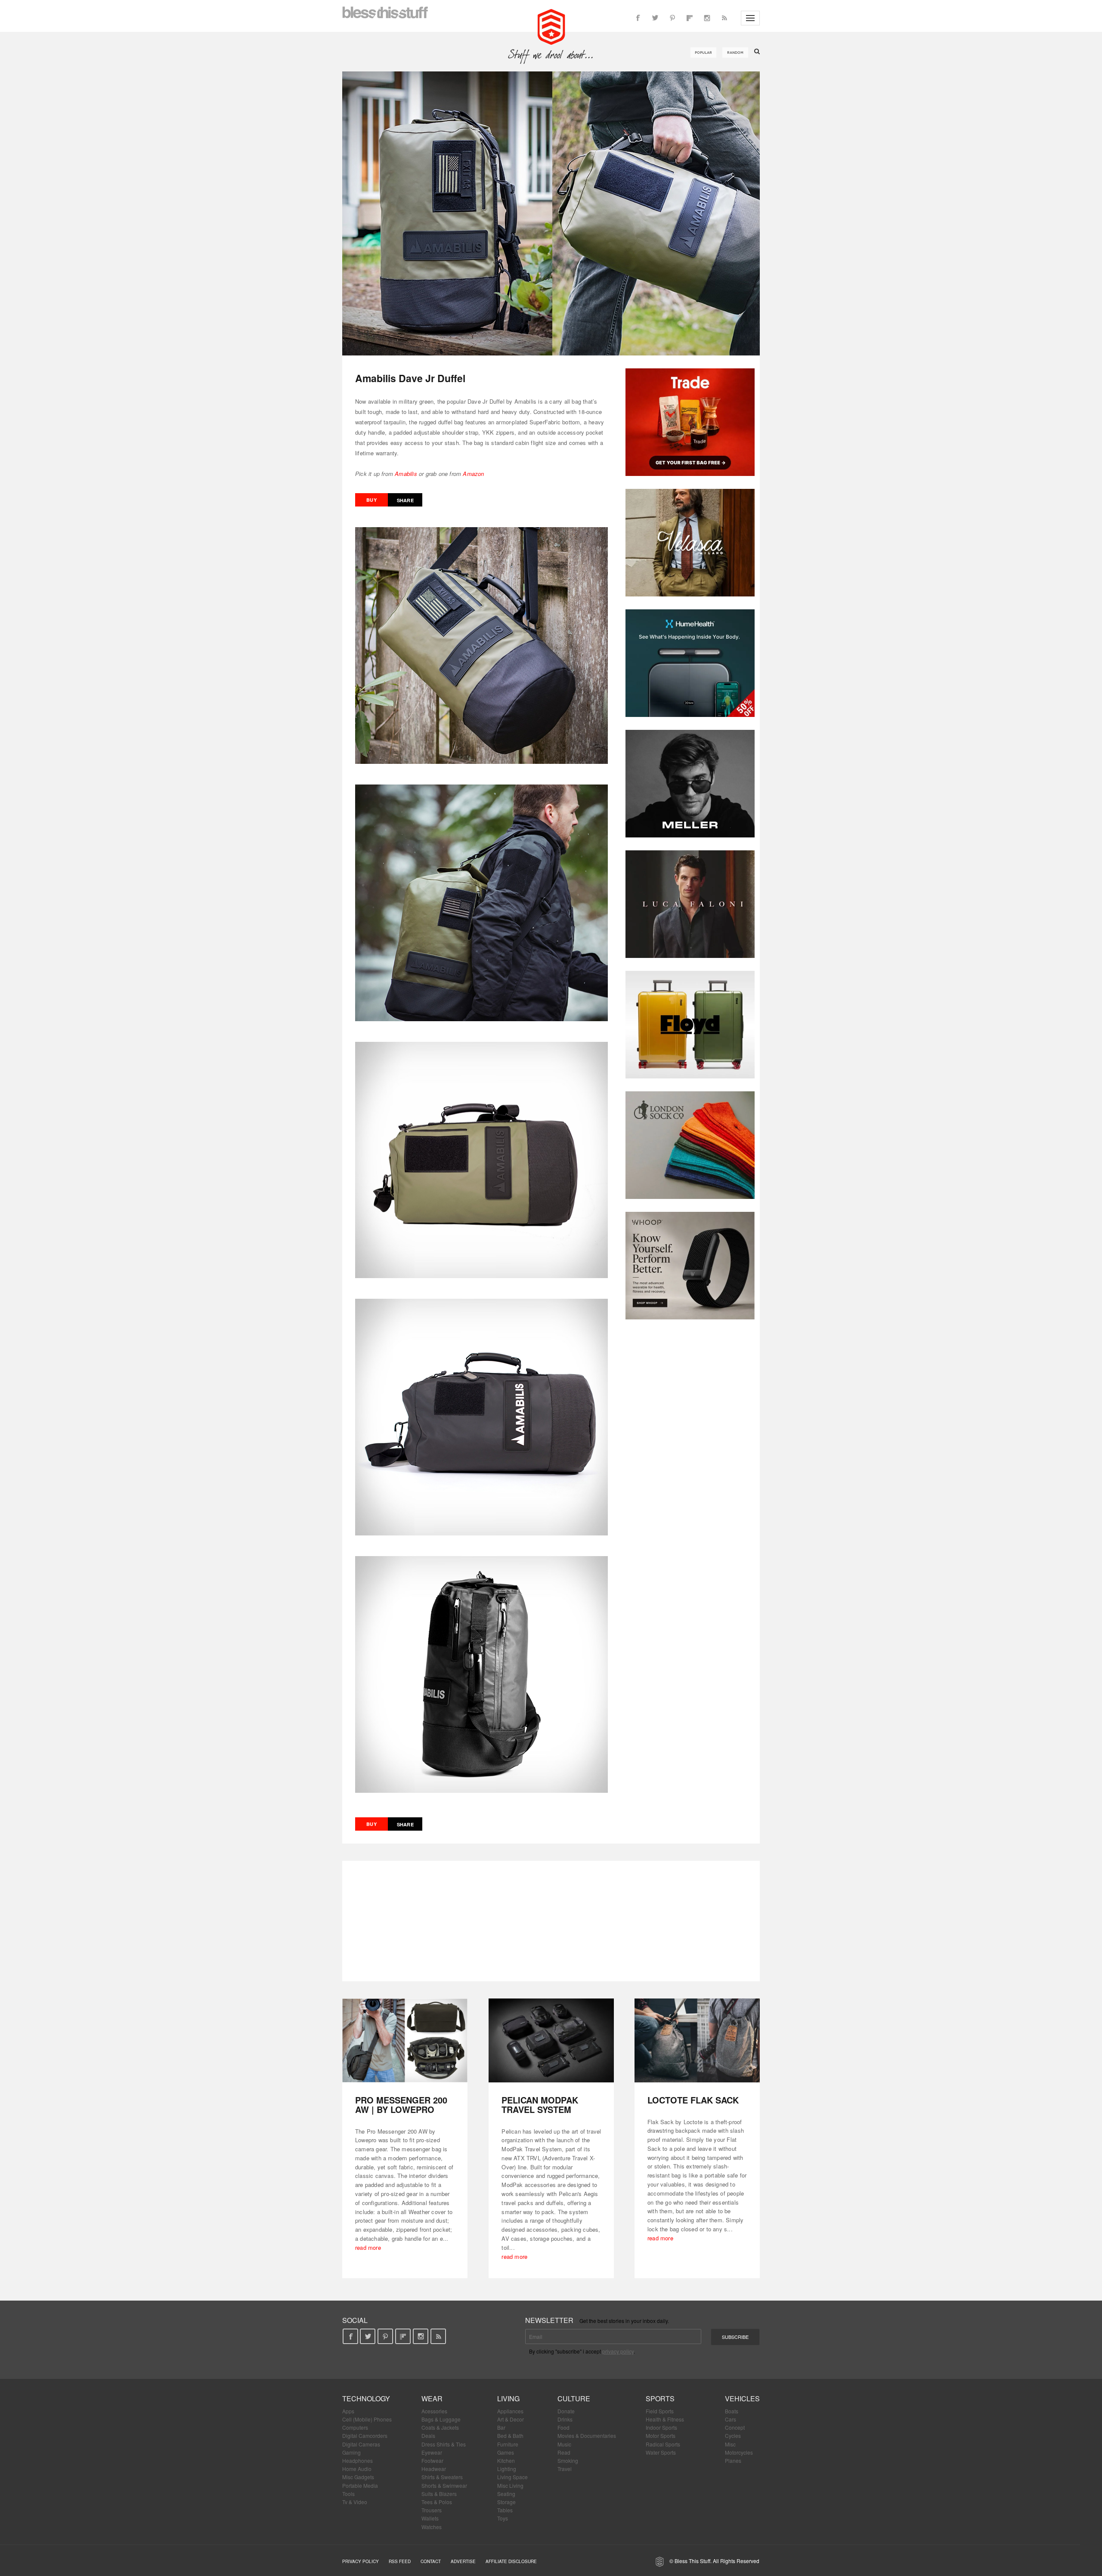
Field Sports (660, 2411)
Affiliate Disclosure (511, 2561)
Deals (428, 2435)
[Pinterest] (672, 18)
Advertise (463, 2561)
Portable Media (360, 2485)
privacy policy (618, 2351)
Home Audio (357, 2469)
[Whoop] (690, 1266)
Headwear (434, 2469)
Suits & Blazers (439, 2494)
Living (508, 2398)
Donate (566, 2411)
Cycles (733, 2435)
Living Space (512, 2477)
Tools (348, 2494)
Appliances (510, 2411)
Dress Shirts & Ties (444, 2444)
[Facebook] (638, 18)
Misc (730, 2444)
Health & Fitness (665, 2419)
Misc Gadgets (358, 2477)
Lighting (507, 2469)
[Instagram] (707, 18)
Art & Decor (511, 2419)
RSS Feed (400, 2561)
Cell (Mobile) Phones (367, 2419)
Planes (733, 2460)
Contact (431, 2561)
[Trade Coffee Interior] (690, 422)
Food (563, 2427)
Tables (505, 2510)
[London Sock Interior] (690, 1145)
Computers (355, 2427)
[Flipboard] (690, 18)
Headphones (358, 2460)
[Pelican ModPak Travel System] (551, 2040)
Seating (506, 2494)
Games (506, 2452)
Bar (501, 2427)
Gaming (351, 2452)
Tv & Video (355, 2502)
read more (368, 2247)
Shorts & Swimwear (444, 2485)
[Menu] (750, 18)
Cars (731, 2419)
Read (564, 2452)
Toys (503, 2518)
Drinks (565, 2419)
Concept (735, 2427)
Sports (660, 2398)
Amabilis (406, 474)
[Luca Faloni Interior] (690, 904)
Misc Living (510, 2485)
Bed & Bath (510, 2435)
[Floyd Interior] (690, 1025)
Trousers (432, 2510)
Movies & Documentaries (587, 2435)
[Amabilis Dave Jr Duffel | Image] (551, 213)
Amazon (473, 474)
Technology (366, 2398)
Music (564, 2444)
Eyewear (432, 2452)
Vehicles (742, 2398)
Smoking (568, 2460)
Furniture (508, 2444)
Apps (348, 2411)
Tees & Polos (437, 2502)
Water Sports (661, 2452)
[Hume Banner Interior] (690, 663)
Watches (432, 2527)
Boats (732, 2411)
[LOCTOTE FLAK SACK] (697, 2040)
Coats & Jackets (440, 2427)
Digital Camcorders (365, 2435)
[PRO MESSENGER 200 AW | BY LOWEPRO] (405, 2040)
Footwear (432, 2460)
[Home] (551, 26)
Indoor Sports (661, 2427)
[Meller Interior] (690, 784)
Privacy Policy (361, 2561)
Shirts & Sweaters (442, 2477)
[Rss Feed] (724, 18)
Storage (506, 2502)
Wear (432, 2398)
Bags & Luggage (441, 2419)
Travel (565, 2469)
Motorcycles (739, 2452)
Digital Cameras (361, 2444)
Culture (574, 2398)
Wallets (430, 2518)
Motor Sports (661, 2435)
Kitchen (506, 2460)
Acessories (434, 2411)
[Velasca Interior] (690, 543)
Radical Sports (663, 2444)
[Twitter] (655, 18)
